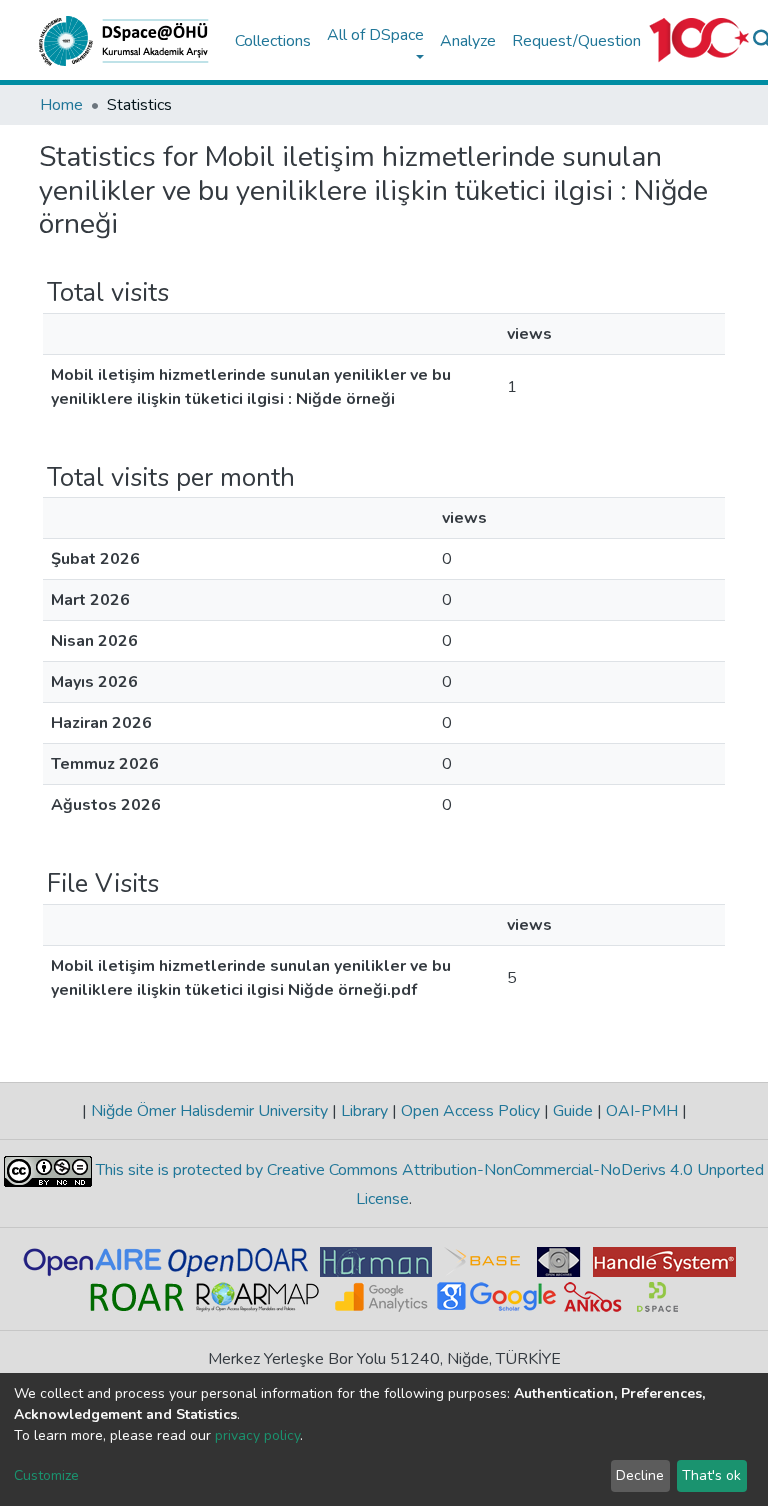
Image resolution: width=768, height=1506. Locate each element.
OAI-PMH (642, 1111)
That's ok (711, 1475)
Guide (573, 1111)
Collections (273, 41)
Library (364, 1111)
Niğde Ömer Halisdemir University (209, 1111)
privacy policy (257, 1435)
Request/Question (576, 41)
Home (61, 105)
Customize (46, 1475)
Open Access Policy (470, 1111)
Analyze (468, 41)
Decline (640, 1475)
